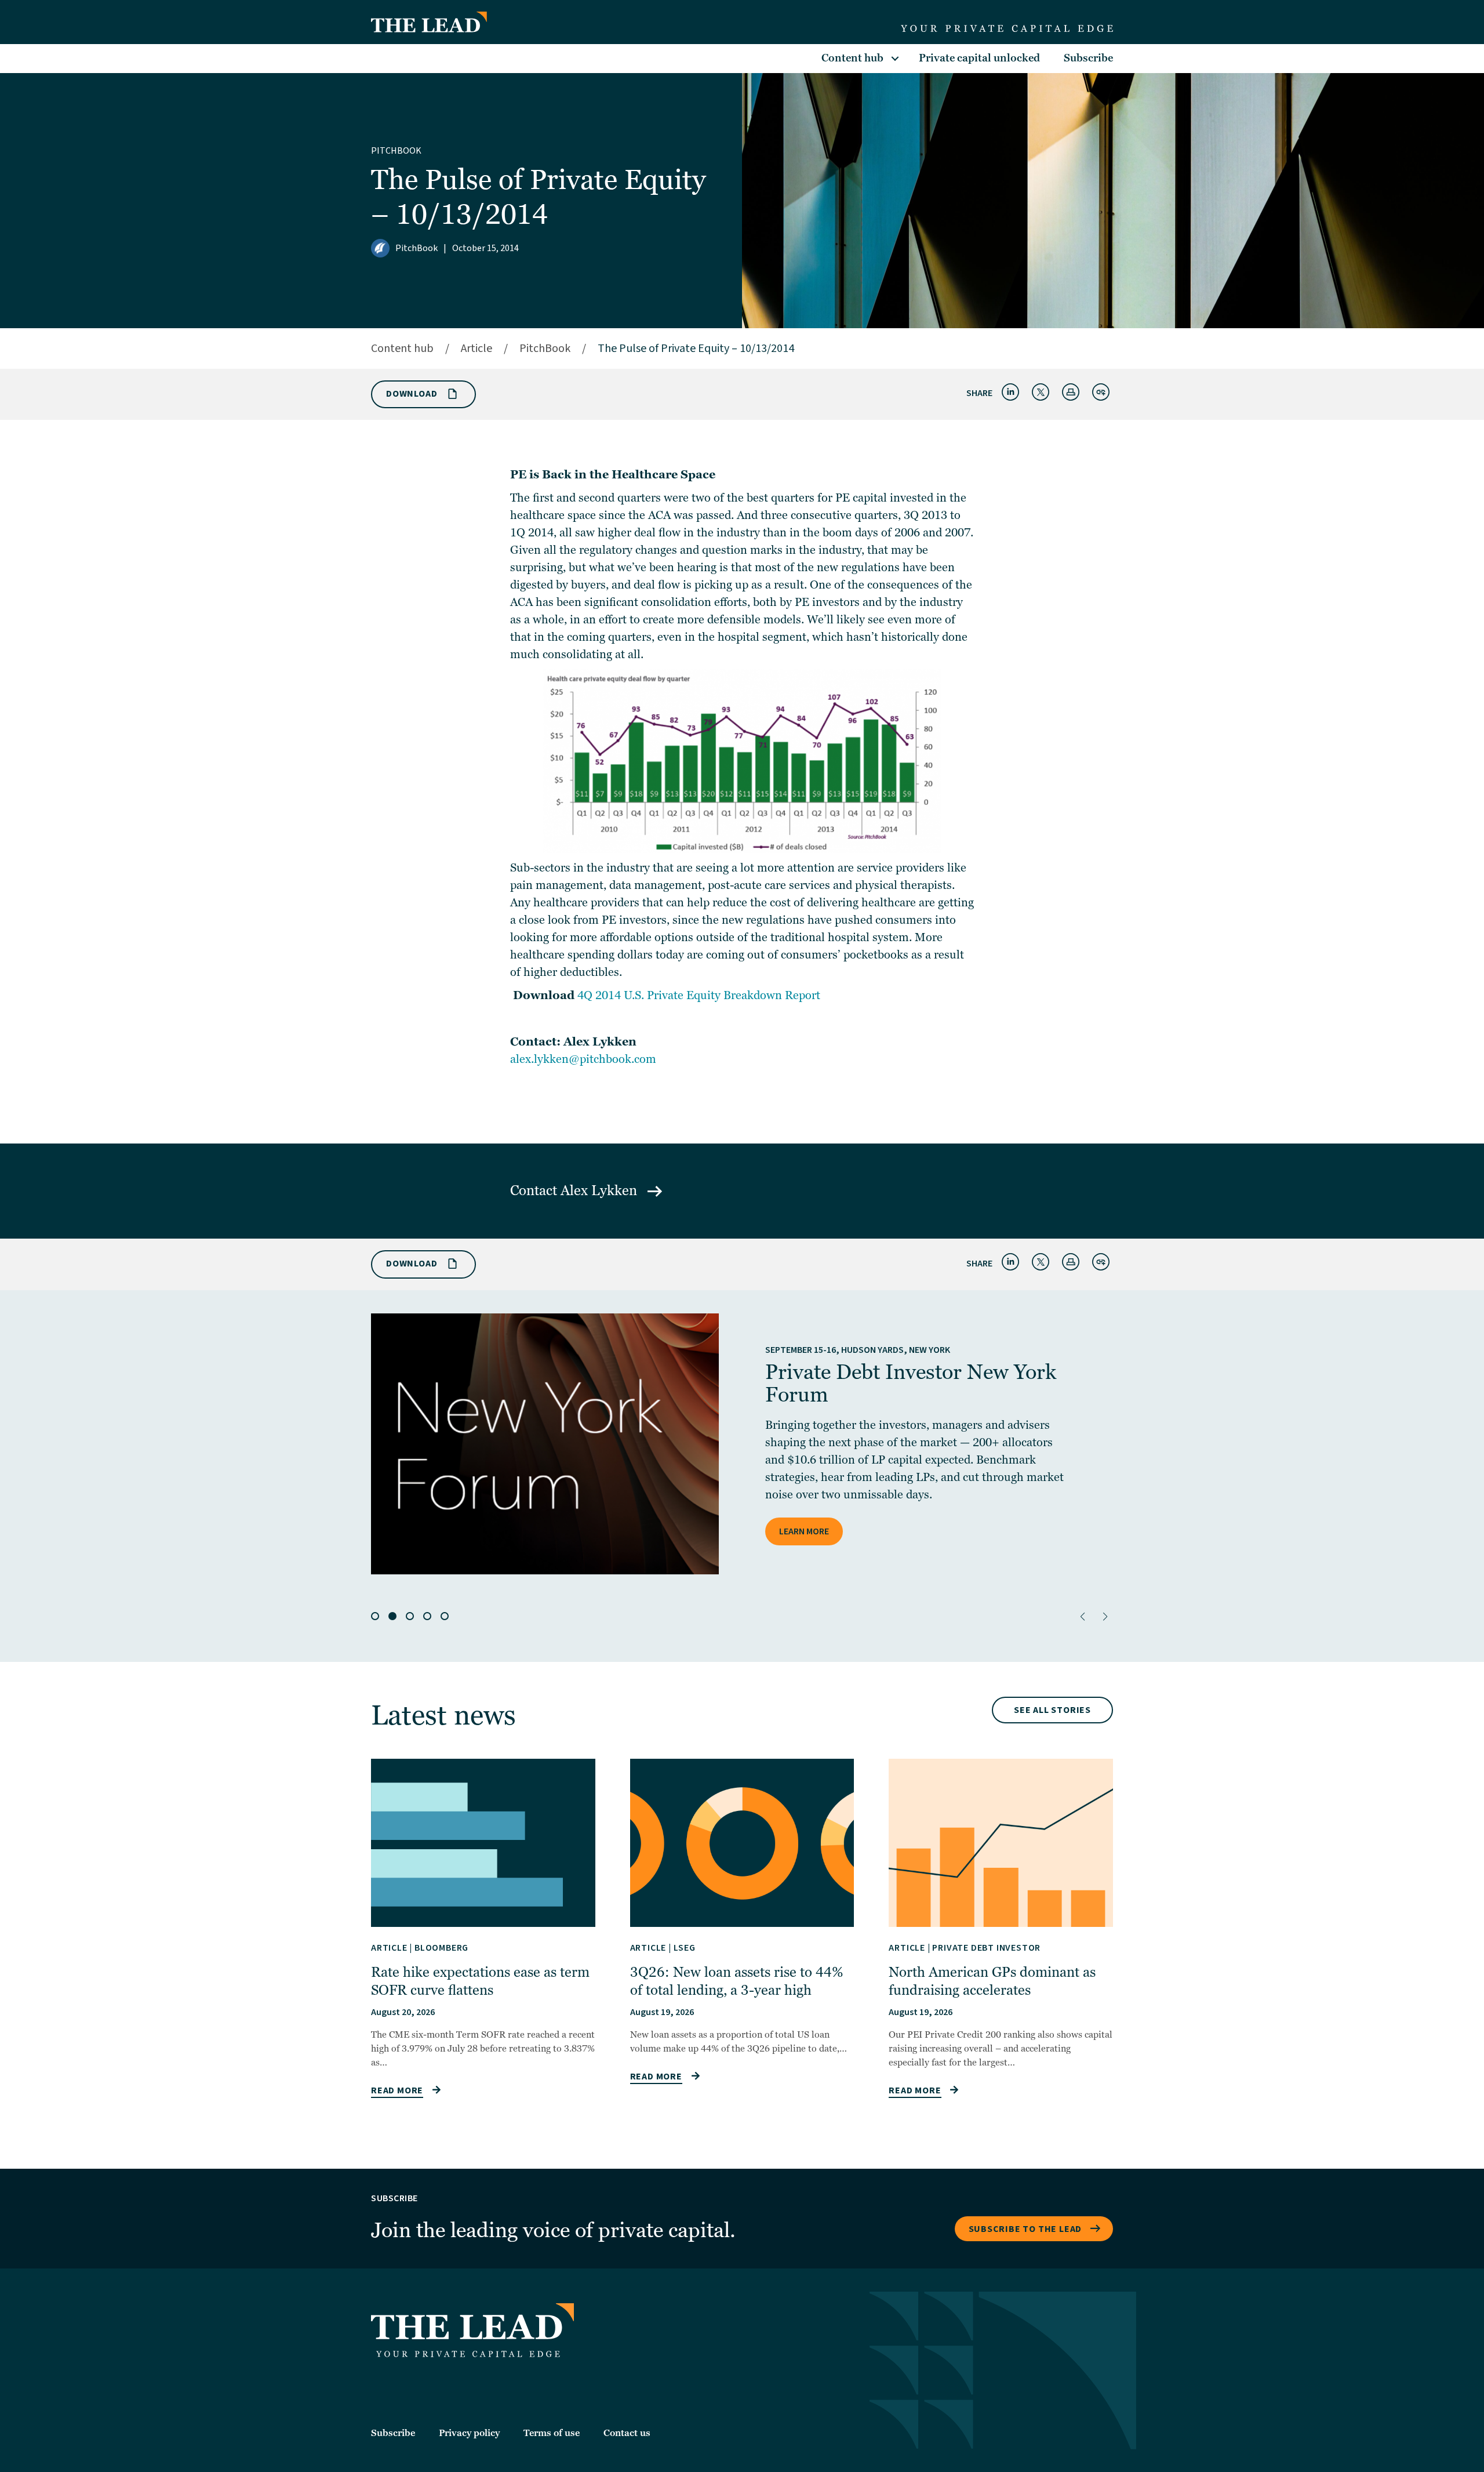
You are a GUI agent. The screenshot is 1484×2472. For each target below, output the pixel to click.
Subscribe (1088, 58)
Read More (397, 2090)
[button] (1083, 1617)
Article (477, 349)
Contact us (627, 2433)
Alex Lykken (601, 1191)
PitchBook (396, 151)
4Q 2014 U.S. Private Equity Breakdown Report (699, 996)
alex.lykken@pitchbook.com (583, 1059)
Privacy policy (469, 2433)
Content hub (852, 58)
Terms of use (552, 2433)
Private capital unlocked (979, 58)
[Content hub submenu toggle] (895, 59)
